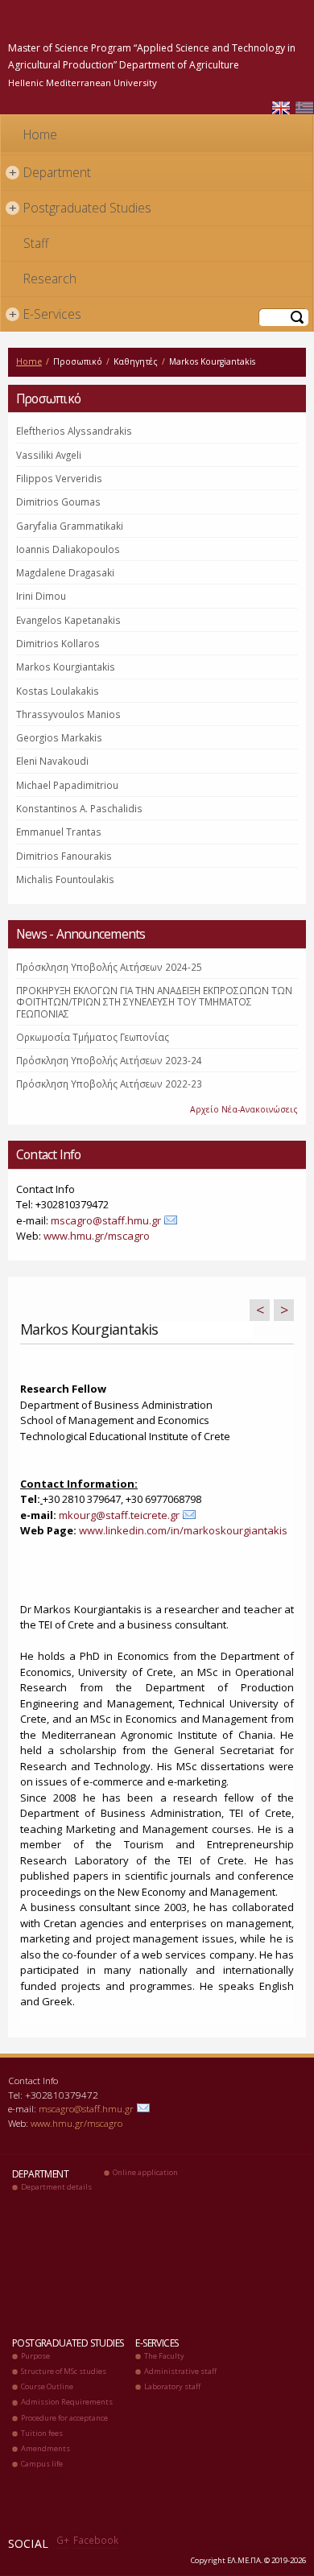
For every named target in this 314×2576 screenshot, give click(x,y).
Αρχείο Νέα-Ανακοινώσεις (244, 1109)
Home (40, 134)
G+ (63, 2540)
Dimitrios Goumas (58, 502)
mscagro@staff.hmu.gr (106, 1220)
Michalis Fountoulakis (65, 879)
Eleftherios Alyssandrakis (74, 431)
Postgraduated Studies (81, 208)
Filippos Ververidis (59, 478)
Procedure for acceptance (64, 2418)
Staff (36, 243)
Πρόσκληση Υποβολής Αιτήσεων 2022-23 (109, 1084)
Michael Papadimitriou (67, 785)
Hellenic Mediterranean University (83, 83)
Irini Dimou (41, 596)
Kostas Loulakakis (58, 691)
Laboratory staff (172, 2386)
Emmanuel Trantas (59, 832)
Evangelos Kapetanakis (68, 620)
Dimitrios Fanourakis (64, 856)
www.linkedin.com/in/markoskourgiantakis (183, 1530)
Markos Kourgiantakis (66, 667)
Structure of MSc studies (64, 2371)
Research (50, 279)
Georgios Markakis (59, 737)
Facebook (96, 2540)
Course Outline (47, 2386)
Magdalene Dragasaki (65, 572)
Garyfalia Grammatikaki (70, 526)
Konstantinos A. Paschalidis (79, 808)
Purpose (35, 2356)
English (281, 108)
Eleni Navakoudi (52, 761)
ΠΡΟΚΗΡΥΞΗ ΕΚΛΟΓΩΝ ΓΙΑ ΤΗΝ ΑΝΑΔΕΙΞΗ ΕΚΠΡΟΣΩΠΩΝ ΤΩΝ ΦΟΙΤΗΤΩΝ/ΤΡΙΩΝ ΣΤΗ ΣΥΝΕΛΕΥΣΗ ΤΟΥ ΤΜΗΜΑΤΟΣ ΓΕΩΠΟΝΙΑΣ (154, 1002)
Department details (56, 2187)
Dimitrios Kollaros (58, 643)
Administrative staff (180, 2371)
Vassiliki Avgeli (49, 455)
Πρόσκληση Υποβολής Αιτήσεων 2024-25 (109, 967)
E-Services (45, 314)
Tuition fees (42, 2433)
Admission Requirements (67, 2402)
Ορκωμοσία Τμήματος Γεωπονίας (93, 1037)
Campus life (42, 2464)
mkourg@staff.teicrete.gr (119, 1515)
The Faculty (164, 2356)
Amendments (45, 2448)
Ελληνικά (304, 108)
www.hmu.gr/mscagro (97, 1236)
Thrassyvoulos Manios (68, 714)
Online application (145, 2172)
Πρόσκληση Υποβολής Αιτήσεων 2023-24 (109, 1060)
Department (50, 172)
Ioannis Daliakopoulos (68, 549)
